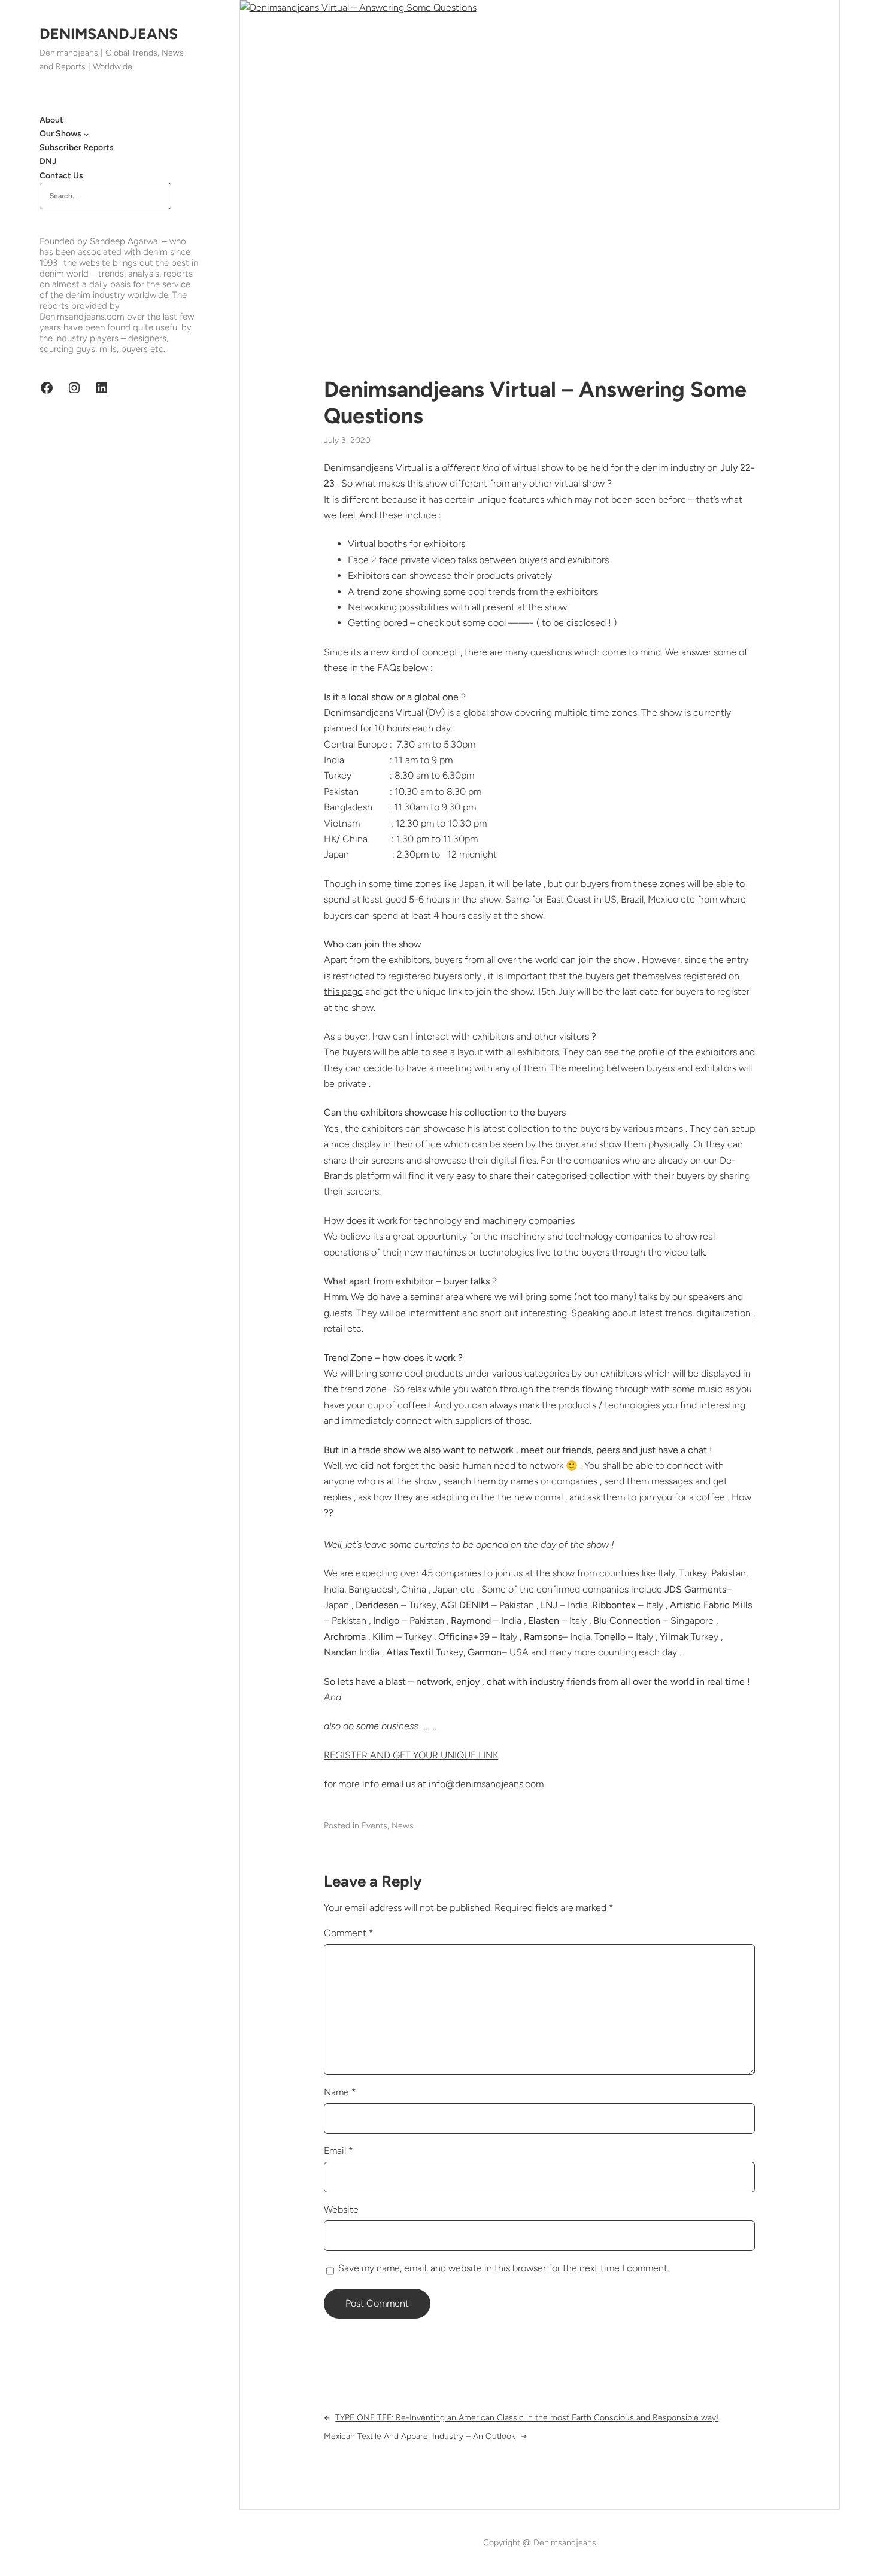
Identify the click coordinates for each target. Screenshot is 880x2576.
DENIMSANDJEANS (109, 34)
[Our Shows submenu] (86, 134)
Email (339, 2151)
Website (341, 2209)
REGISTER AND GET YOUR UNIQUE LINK (411, 1755)
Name (340, 2092)
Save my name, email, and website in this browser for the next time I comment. (504, 2268)
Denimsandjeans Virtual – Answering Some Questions (535, 402)
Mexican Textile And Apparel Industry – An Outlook (420, 2436)
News (403, 1826)
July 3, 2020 (347, 440)
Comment (349, 1933)
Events (374, 1826)
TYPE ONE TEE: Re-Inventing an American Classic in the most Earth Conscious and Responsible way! (527, 2418)
